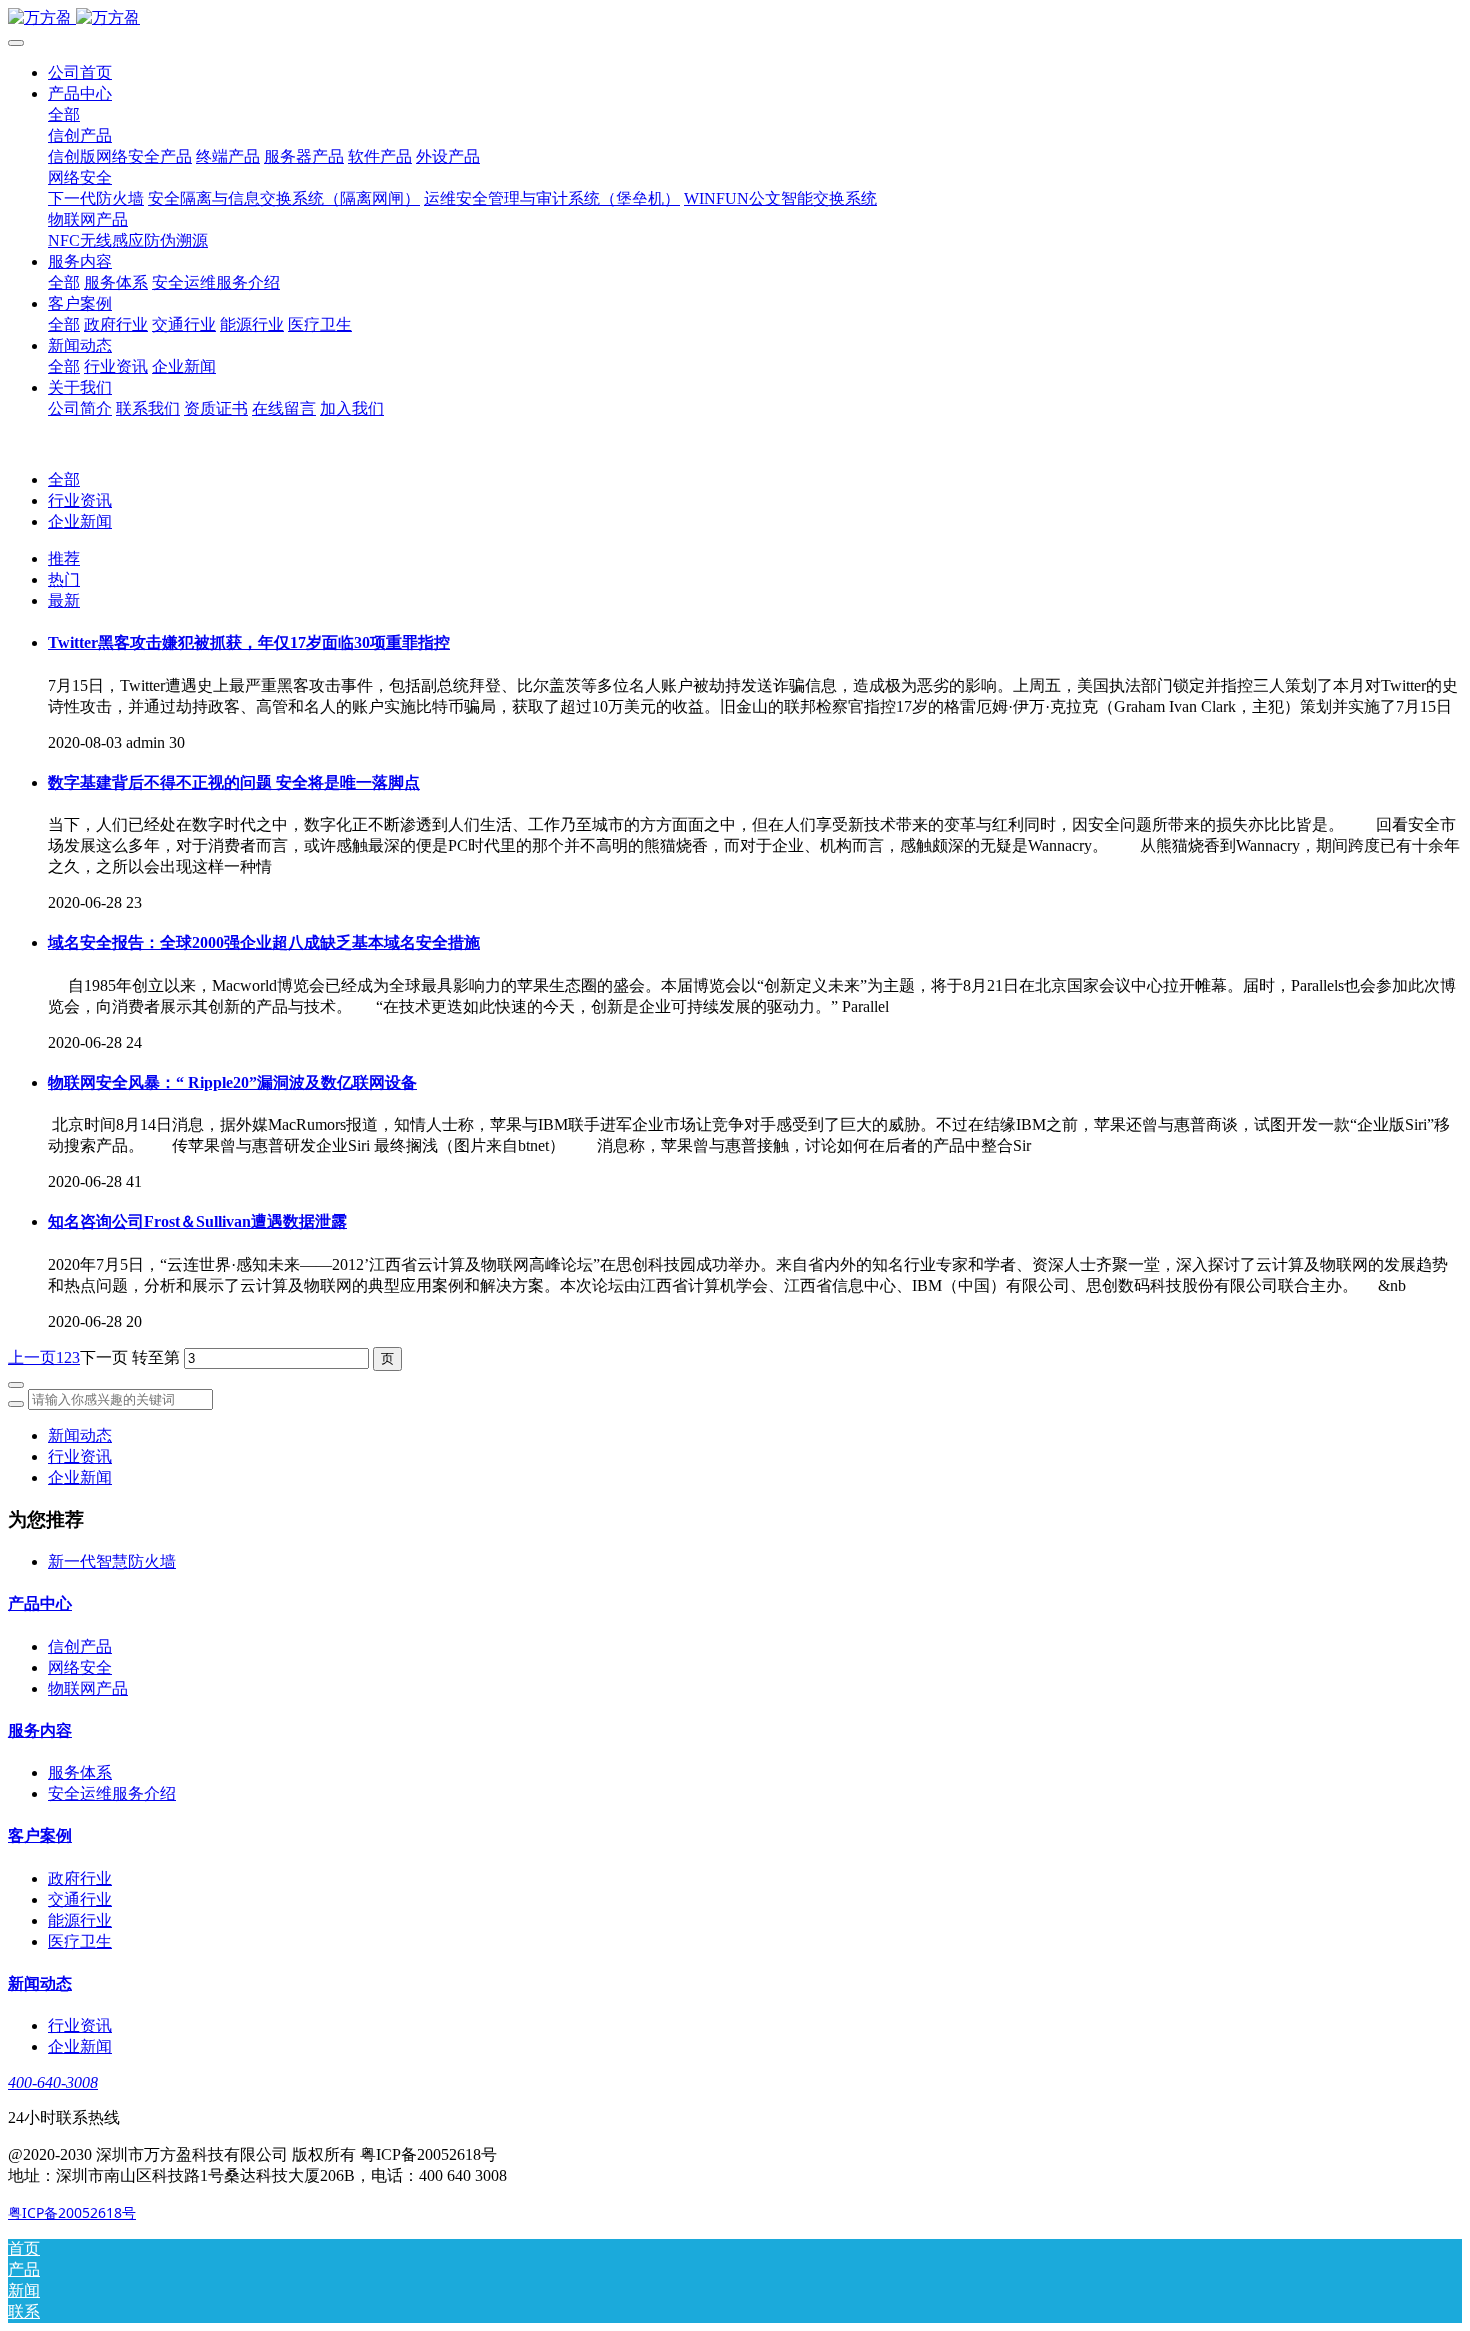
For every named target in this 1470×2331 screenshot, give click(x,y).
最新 (64, 600)
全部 (64, 114)
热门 (64, 579)
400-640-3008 (53, 2082)
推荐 (64, 558)
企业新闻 (80, 521)
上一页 (32, 1357)
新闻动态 (80, 1435)
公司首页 (80, 72)
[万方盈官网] (735, 18)
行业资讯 (80, 500)
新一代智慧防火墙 (112, 1561)
